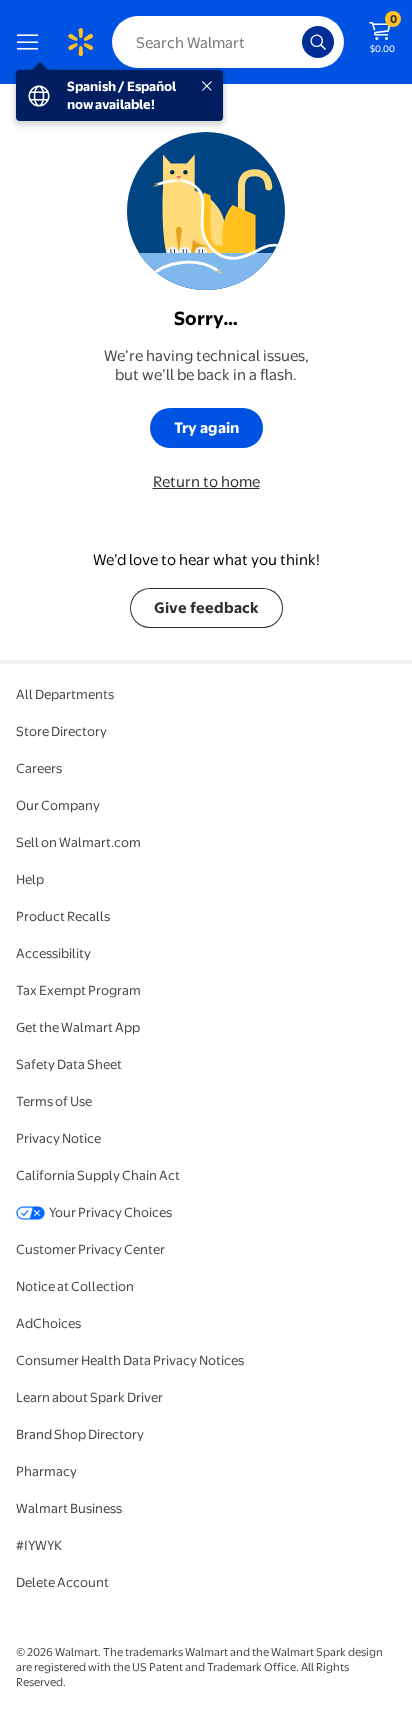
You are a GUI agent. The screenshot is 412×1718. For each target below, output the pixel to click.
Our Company (58, 805)
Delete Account (62, 1582)
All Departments (65, 694)
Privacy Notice (58, 1138)
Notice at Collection (75, 1286)
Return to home (206, 481)
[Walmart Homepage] (80, 42)
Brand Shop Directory (80, 1434)
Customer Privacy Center (90, 1249)
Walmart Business (69, 1508)
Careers (39, 768)
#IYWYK (39, 1545)
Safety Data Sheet (69, 1064)
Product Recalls (63, 916)
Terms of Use (54, 1101)
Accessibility (53, 953)
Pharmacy (46, 1471)
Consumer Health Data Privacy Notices (130, 1360)
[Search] (318, 42)
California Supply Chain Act (98, 1175)
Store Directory (61, 731)
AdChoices (48, 1323)
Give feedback (206, 607)
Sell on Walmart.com (78, 842)
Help (30, 879)
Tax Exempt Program (78, 990)
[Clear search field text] (292, 42)
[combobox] (228, 42)
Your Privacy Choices (110, 1212)
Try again (206, 427)
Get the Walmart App (78, 1027)
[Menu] (32, 42)
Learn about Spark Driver (89, 1397)
